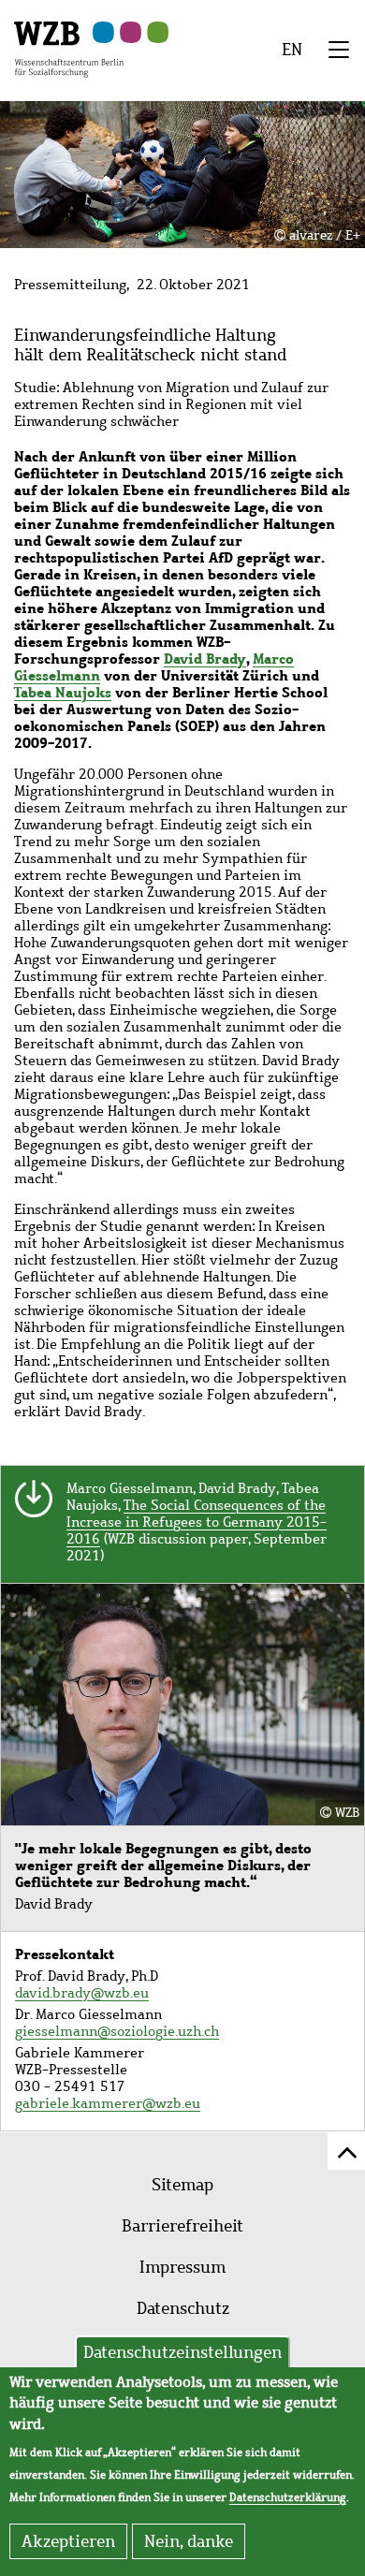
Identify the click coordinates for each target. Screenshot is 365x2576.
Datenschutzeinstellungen (182, 2352)
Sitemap (182, 2185)
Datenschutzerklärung (288, 2497)
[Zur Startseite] (69, 48)
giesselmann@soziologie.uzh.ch (117, 2031)
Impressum (182, 2267)
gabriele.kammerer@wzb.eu (108, 2103)
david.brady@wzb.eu (82, 1993)
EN (292, 50)
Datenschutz (183, 2308)
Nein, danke (189, 2541)
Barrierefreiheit (182, 2226)
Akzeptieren (68, 2541)
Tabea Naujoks (63, 692)
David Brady (205, 659)
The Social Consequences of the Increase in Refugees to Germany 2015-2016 (197, 1522)
